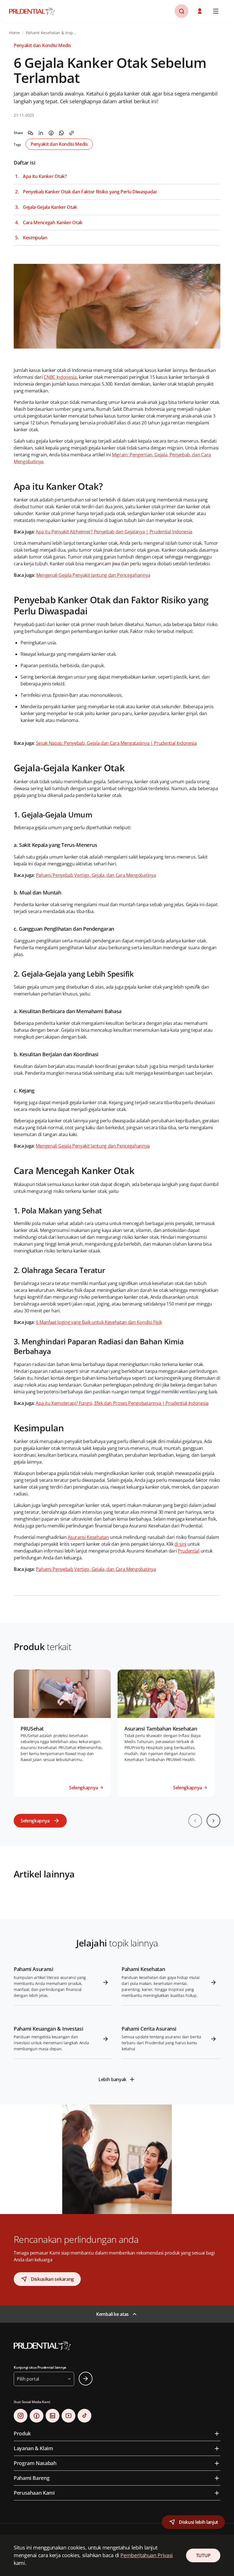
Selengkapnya (35, 1821)
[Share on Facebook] (51, 133)
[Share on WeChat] (31, 133)
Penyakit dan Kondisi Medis (59, 144)
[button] (200, 11)
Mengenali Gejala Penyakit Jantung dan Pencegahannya (93, 575)
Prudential (189, 1551)
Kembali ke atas (112, 2314)
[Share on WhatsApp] (61, 133)
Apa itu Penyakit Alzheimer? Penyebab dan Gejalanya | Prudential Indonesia (114, 532)
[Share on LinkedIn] (41, 133)
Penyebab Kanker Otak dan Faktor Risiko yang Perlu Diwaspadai (90, 192)
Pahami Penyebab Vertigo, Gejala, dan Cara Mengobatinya (96, 875)
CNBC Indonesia (60, 377)
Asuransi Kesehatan (88, 1537)
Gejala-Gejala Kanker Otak (50, 207)
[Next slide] (213, 1821)
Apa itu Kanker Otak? (45, 176)
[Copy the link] (72, 133)
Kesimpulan (35, 238)
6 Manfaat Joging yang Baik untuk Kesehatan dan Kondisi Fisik (99, 1322)
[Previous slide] (195, 1821)
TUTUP (203, 2555)
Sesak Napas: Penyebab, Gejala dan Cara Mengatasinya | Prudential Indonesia (116, 743)
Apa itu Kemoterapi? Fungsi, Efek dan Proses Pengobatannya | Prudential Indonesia (122, 1403)
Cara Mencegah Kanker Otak (53, 223)
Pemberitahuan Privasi (147, 2555)
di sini (180, 1544)
